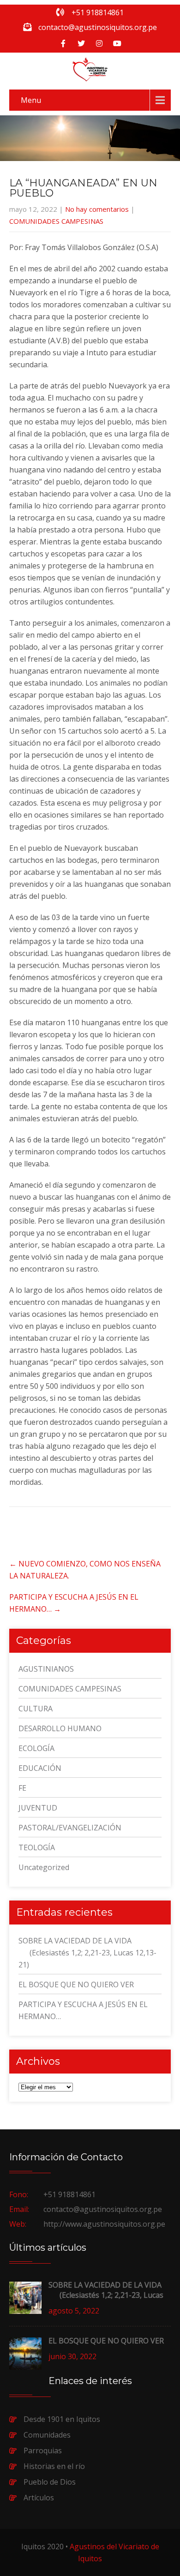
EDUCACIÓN (40, 1768)
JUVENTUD (38, 1808)
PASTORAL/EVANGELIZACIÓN (70, 1828)
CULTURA (36, 1709)
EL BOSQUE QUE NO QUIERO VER (76, 1984)
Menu (31, 100)
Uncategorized (44, 1867)
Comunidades (47, 2435)
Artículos (39, 2498)
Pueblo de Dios (50, 2482)
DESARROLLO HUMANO (60, 1728)
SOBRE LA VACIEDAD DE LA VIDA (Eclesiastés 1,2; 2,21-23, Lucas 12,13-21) (87, 1953)
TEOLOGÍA (37, 1847)
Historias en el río (54, 2466)
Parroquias (43, 2450)
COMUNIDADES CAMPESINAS (56, 221)
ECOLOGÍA (36, 1748)
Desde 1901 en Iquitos (62, 2419)
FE (22, 1788)
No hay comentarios (97, 209)
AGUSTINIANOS (46, 1669)
